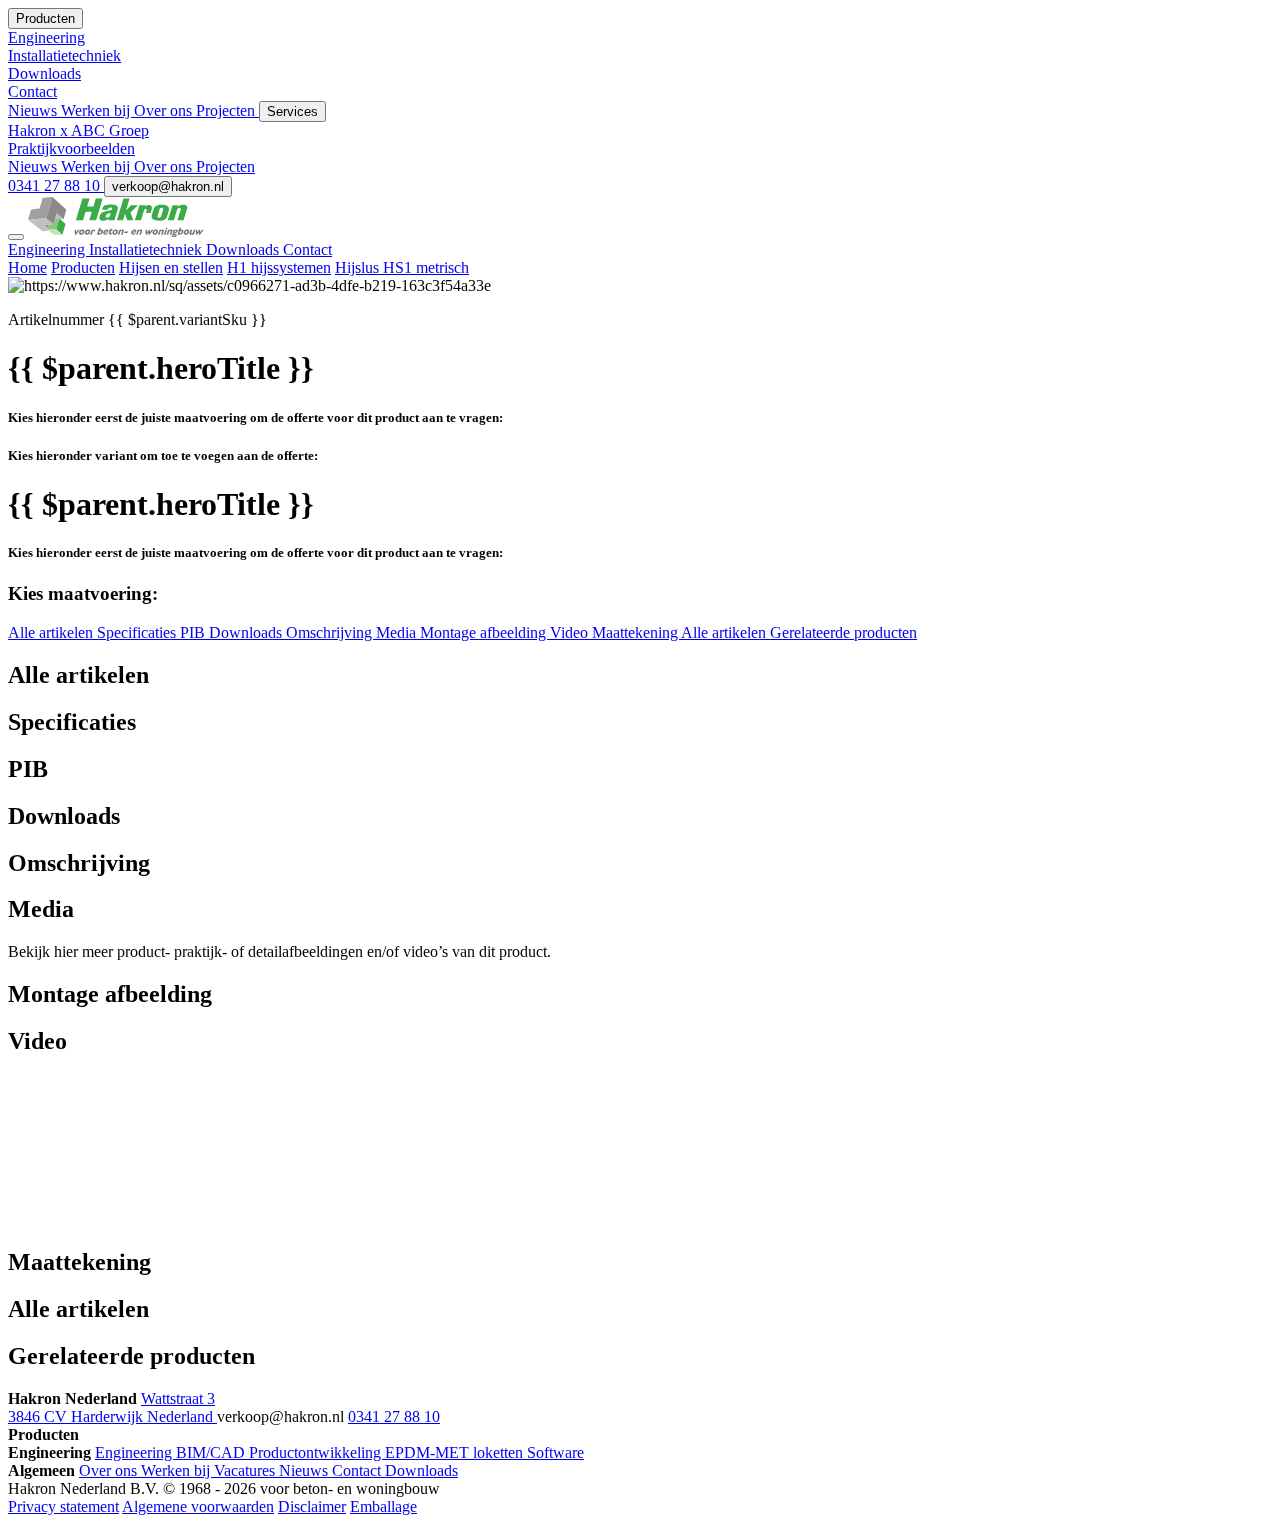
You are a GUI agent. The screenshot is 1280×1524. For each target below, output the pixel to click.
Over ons (165, 110)
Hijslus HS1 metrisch (402, 267)
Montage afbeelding (485, 632)
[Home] (116, 231)
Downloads (244, 249)
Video (571, 632)
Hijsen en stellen (171, 267)
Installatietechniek (147, 249)
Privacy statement (63, 1506)
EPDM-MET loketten (456, 1452)
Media (398, 632)
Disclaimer (312, 1506)
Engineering (48, 249)
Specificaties (138, 632)
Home (27, 267)
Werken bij (97, 110)
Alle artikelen (52, 632)
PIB (194, 632)
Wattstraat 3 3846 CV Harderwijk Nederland (112, 1407)
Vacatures (246, 1470)
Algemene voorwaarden (198, 1506)
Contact (307, 249)
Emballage (383, 1506)
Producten (83, 267)
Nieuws (34, 110)
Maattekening (636, 632)
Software (555, 1452)
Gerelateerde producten (843, 632)
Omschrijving (331, 632)
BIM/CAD (212, 1452)
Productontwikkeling (317, 1452)
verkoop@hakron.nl (168, 186)
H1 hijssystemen (279, 267)
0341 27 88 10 (56, 185)
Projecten (227, 110)
